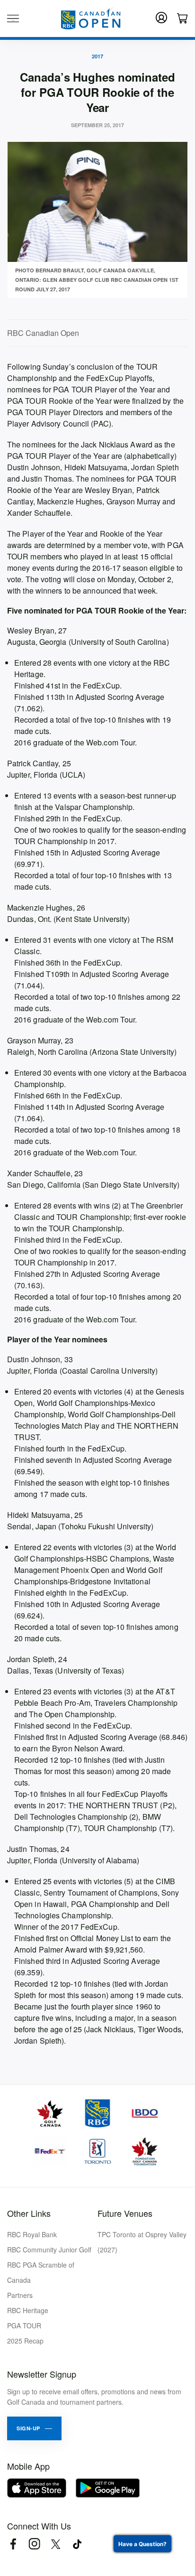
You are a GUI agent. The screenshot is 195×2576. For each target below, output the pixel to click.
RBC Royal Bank (32, 2234)
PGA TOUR (24, 2325)
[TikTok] (77, 2544)
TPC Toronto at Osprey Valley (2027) (142, 2242)
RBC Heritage (28, 2310)
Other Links (29, 2213)
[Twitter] (56, 2544)
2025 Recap (25, 2341)
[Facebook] (13, 2544)
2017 (97, 56)
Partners (20, 2295)
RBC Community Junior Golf (49, 2250)
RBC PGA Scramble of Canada (41, 2272)
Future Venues (125, 2213)
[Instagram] (34, 2544)
